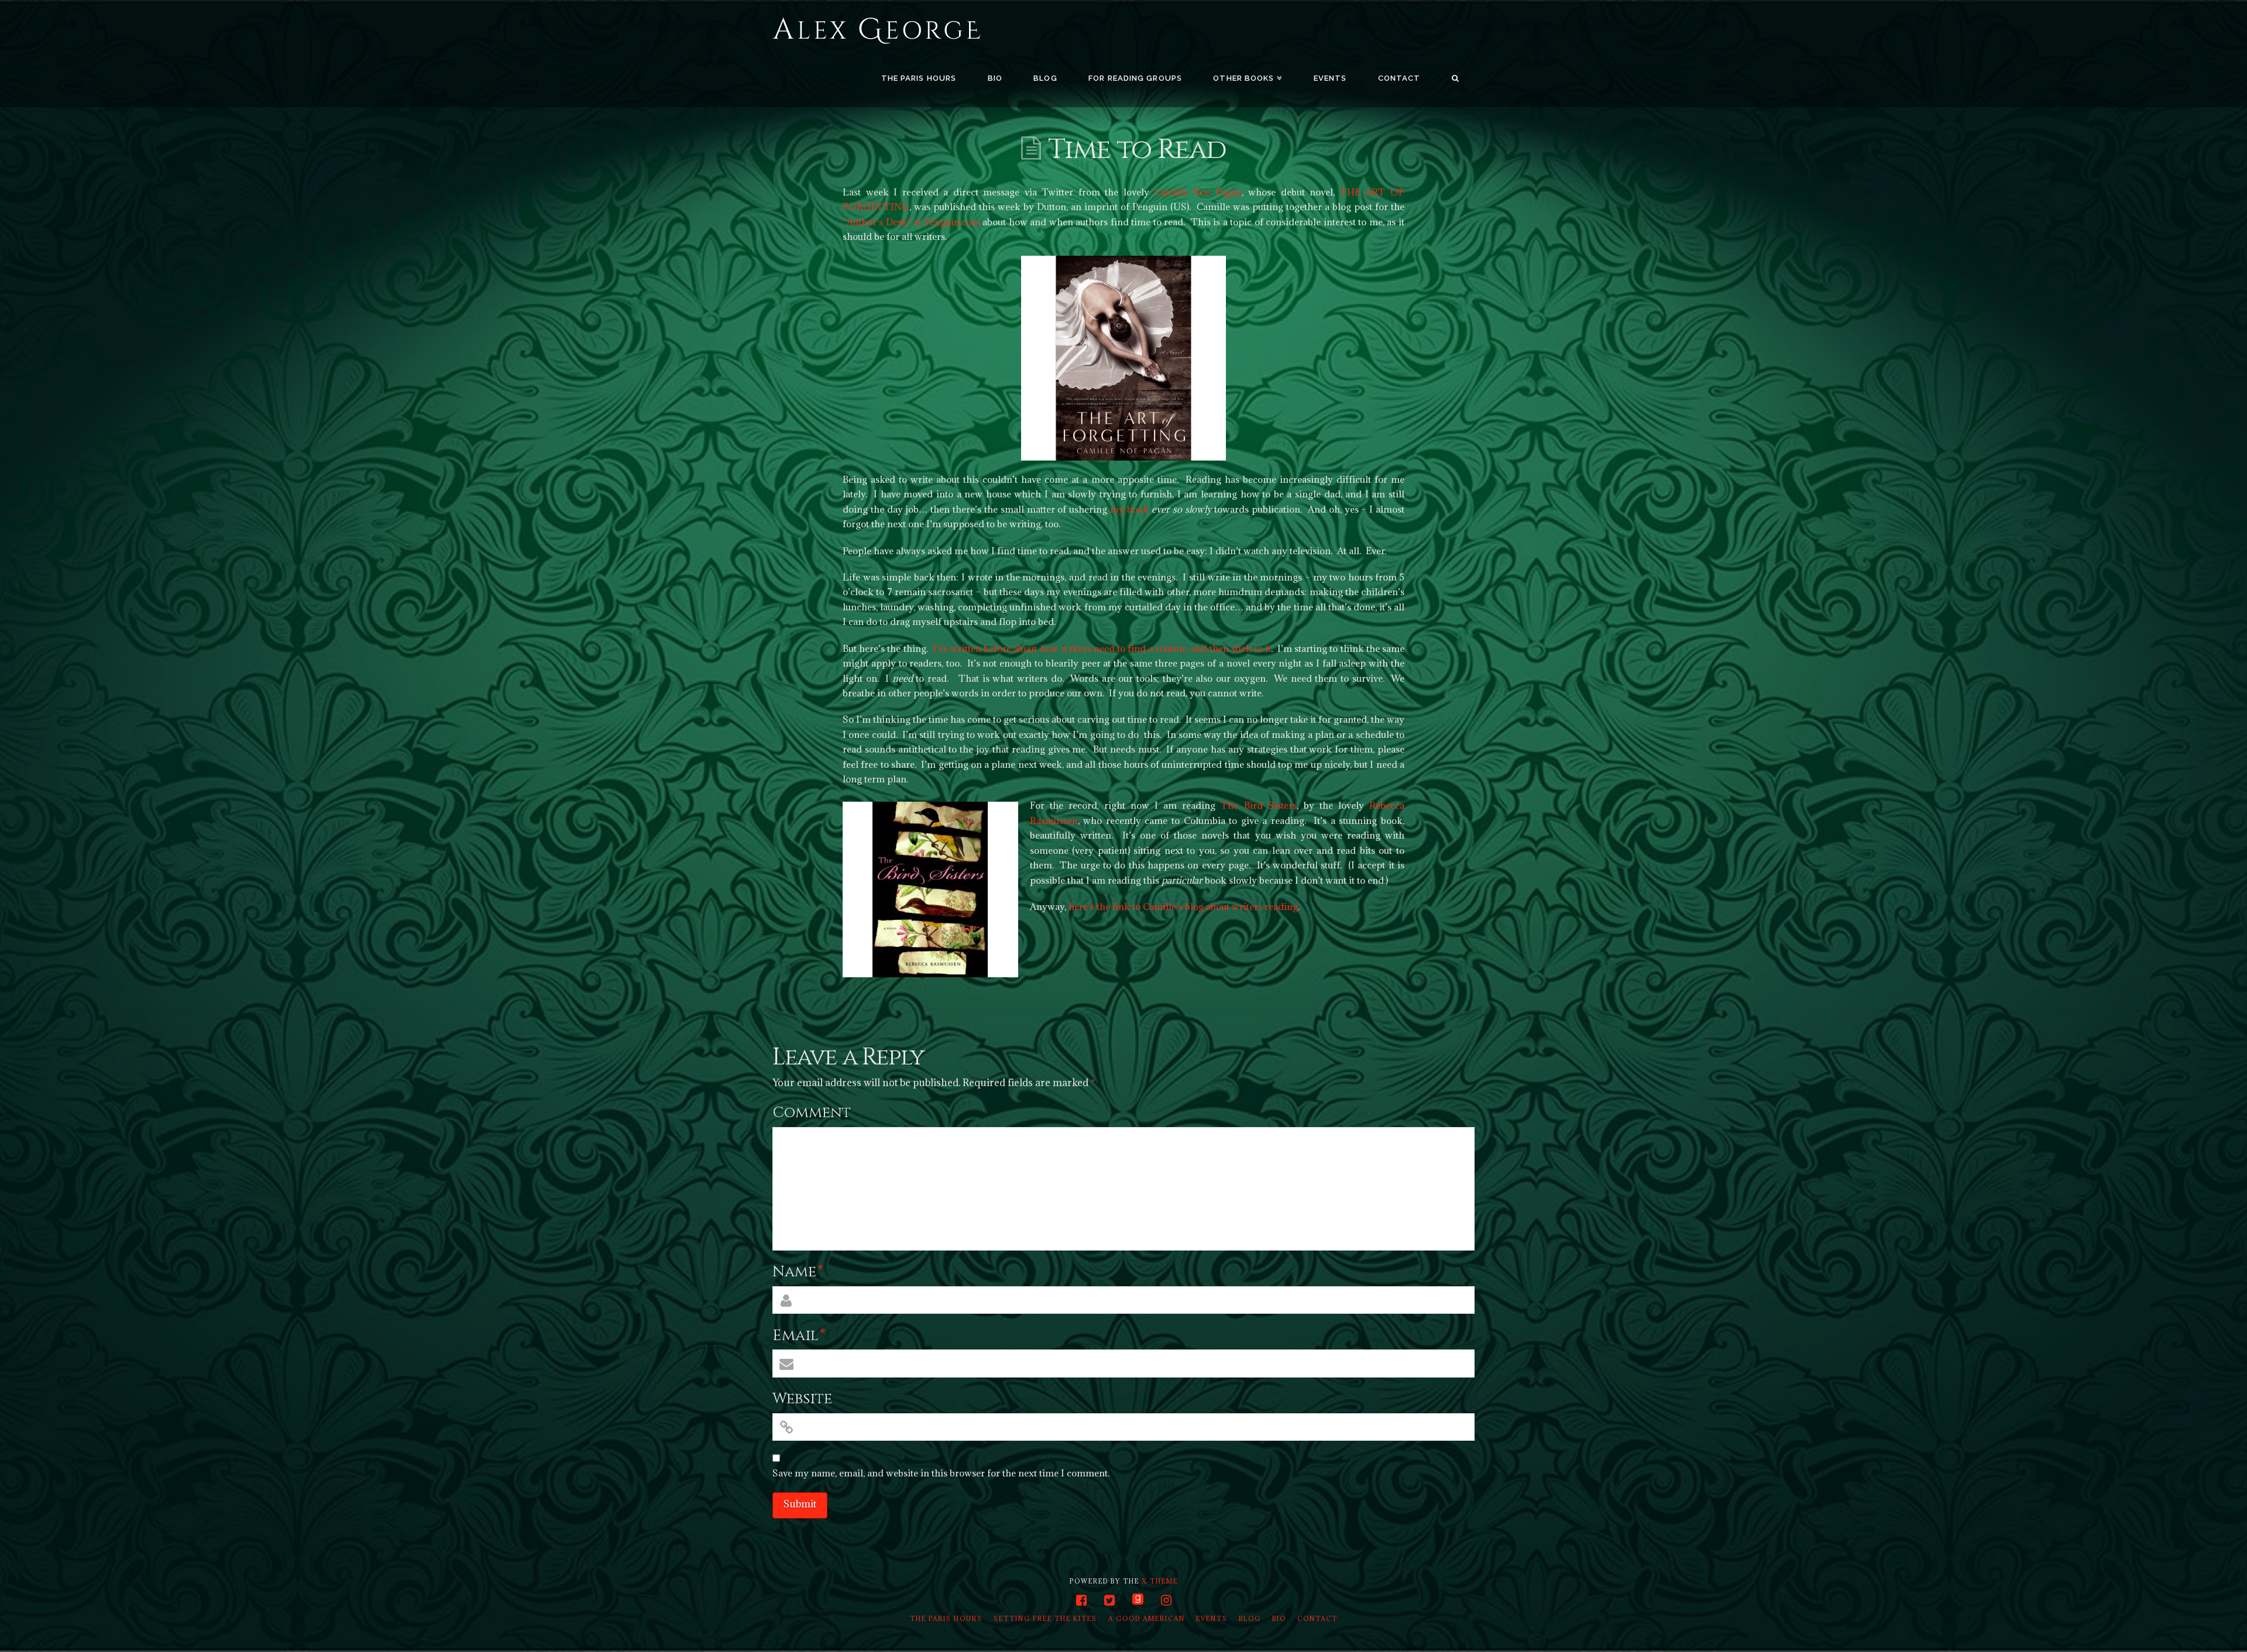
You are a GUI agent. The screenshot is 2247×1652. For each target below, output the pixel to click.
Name (798, 1272)
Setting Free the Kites (1045, 1619)
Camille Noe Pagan (1198, 192)
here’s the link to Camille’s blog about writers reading (1183, 906)
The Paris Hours (946, 1619)
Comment (812, 1113)
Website (802, 1399)
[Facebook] (1081, 1600)
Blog (1250, 1619)
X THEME (1160, 1581)
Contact (1317, 1619)
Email (799, 1336)
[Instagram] (1166, 1600)
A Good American (1147, 1619)
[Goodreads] (1138, 1600)
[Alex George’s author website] (877, 31)
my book (1129, 509)
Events (1212, 1619)
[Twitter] (1109, 1600)
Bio (1279, 1619)
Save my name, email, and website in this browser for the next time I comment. (941, 1473)
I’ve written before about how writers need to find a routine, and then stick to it (1102, 648)
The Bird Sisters (1258, 805)
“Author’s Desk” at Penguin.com (911, 222)
